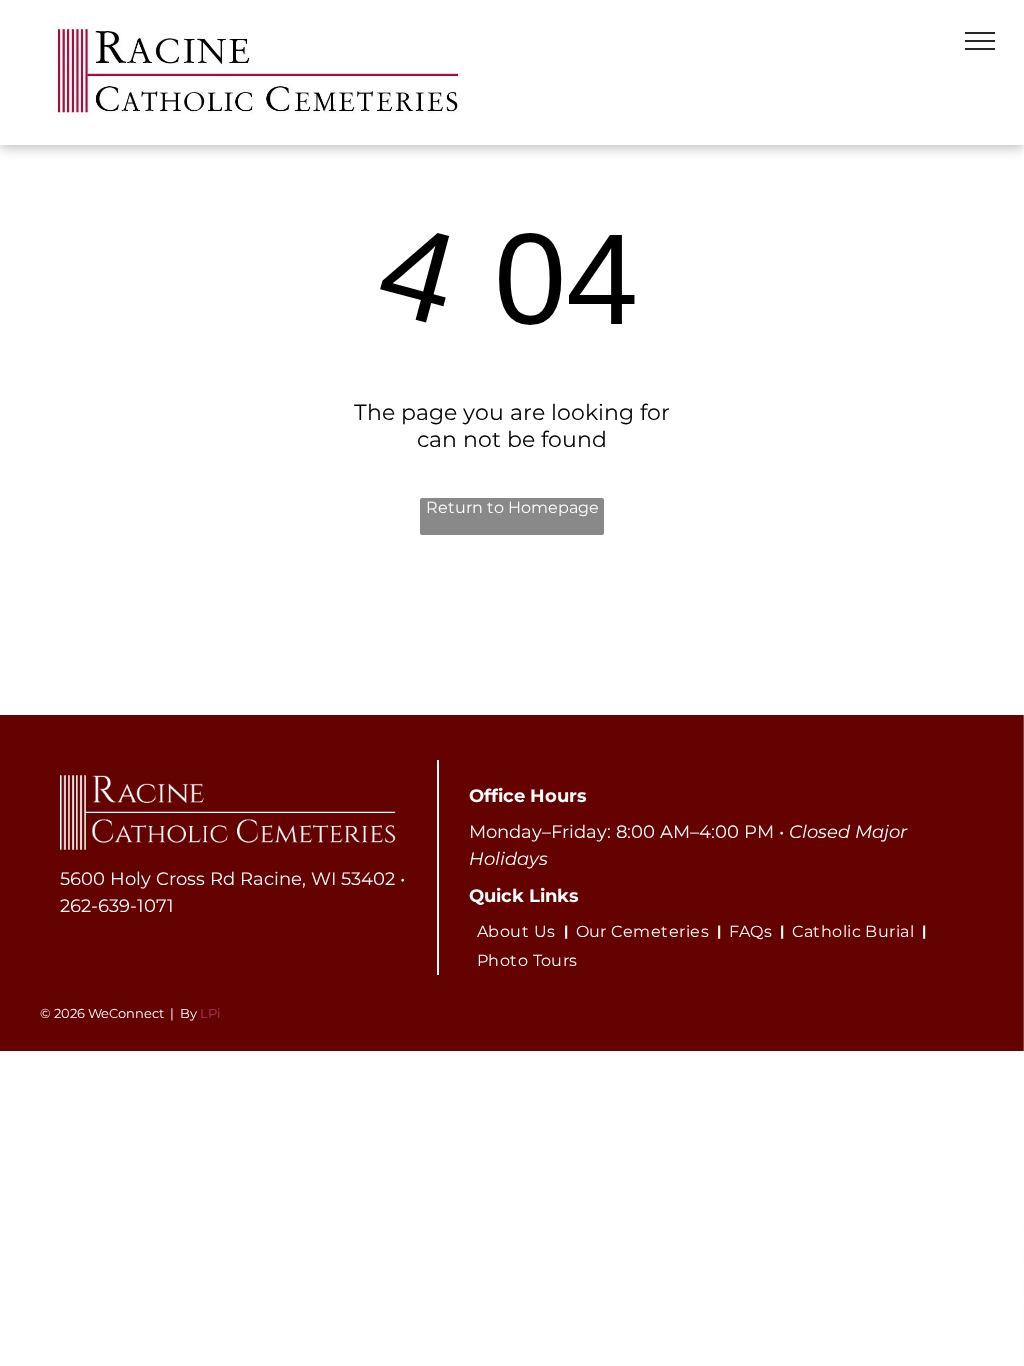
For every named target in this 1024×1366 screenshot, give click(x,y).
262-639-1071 (117, 906)
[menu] (980, 41)
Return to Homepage (512, 507)
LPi (210, 1013)
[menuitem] (518, 931)
